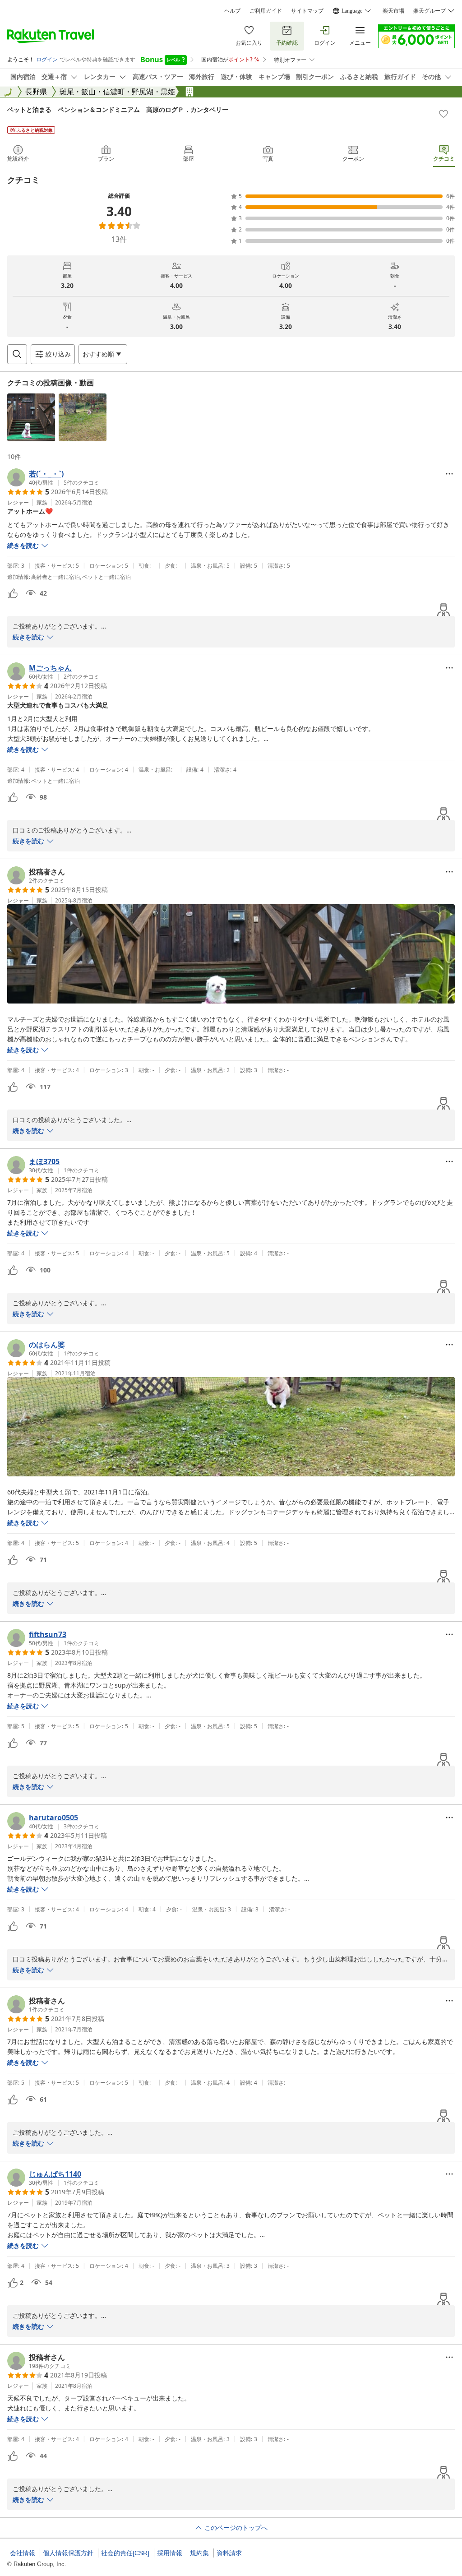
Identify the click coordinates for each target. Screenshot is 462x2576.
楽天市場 (393, 11)
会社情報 (23, 2553)
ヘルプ (232, 11)
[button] (31, 417)
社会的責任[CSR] (125, 2553)
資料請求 (229, 2553)
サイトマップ (307, 11)
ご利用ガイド (266, 11)
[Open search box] (17, 354)
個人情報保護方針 (68, 2553)
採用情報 (170, 2553)
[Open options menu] (449, 474)
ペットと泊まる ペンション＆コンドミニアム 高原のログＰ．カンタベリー (118, 109)
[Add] (444, 114)
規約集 (199, 2553)
